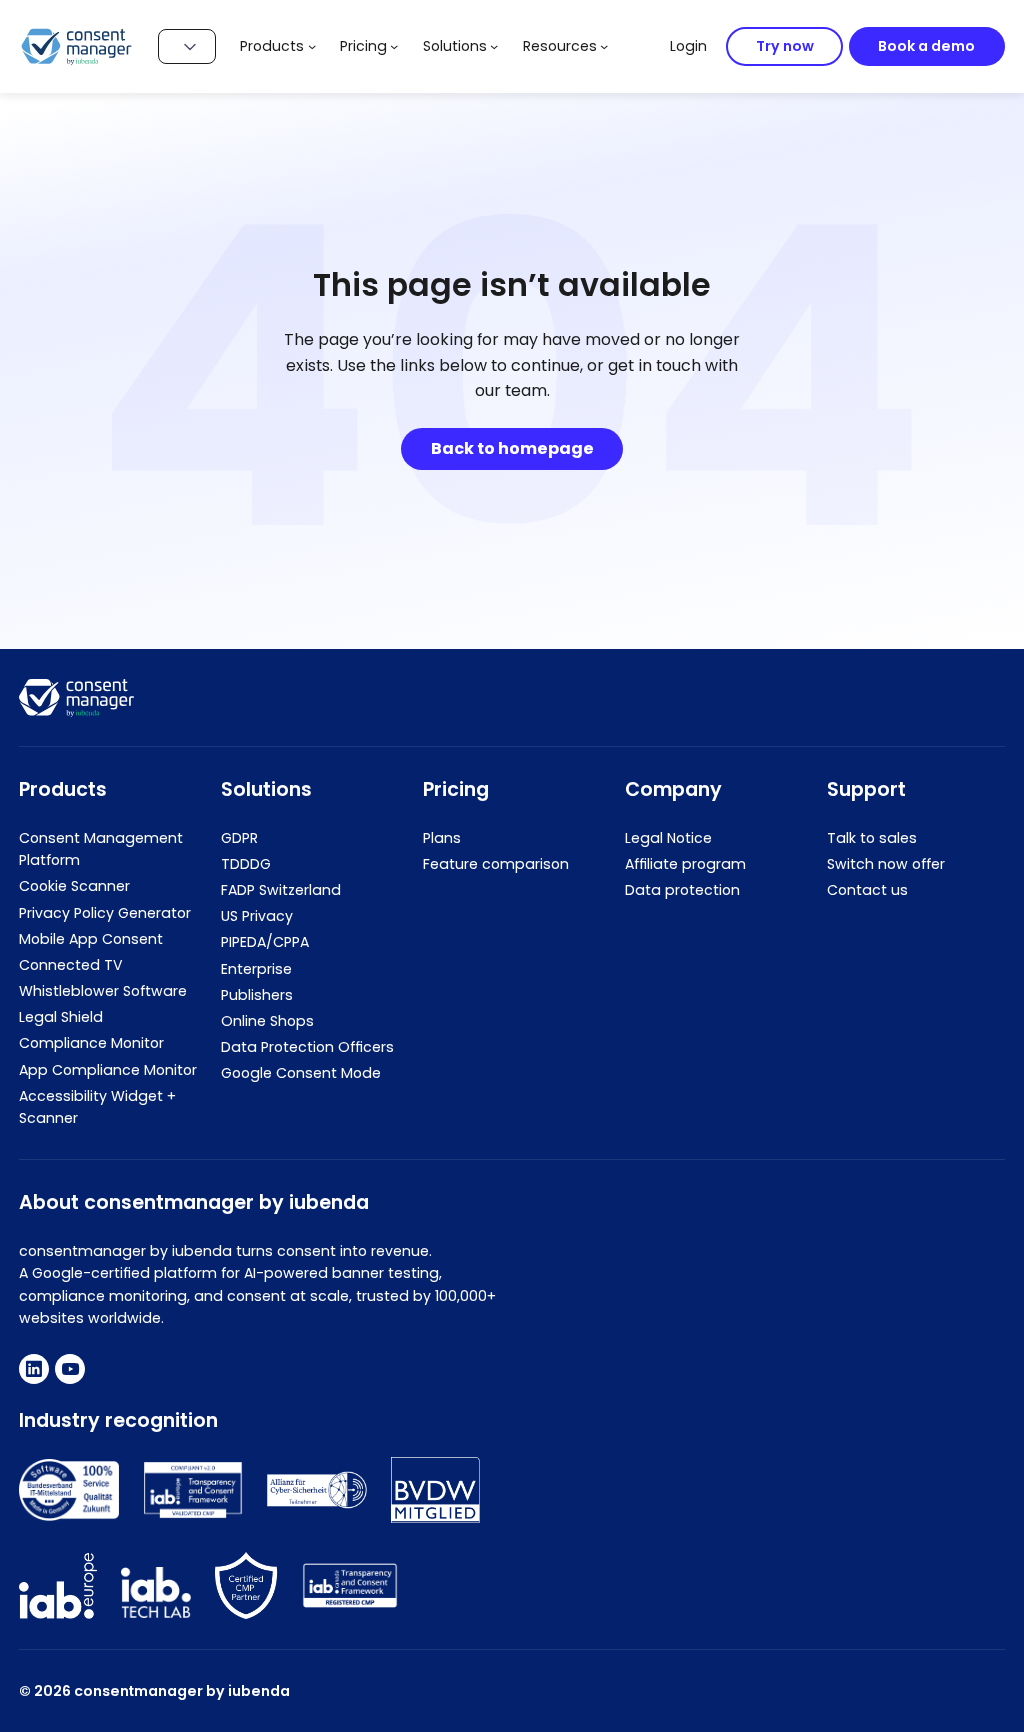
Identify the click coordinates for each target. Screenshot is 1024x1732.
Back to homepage (512, 448)
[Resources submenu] (604, 46)
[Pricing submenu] (394, 46)
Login (688, 46)
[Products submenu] (312, 46)
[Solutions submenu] (494, 46)
